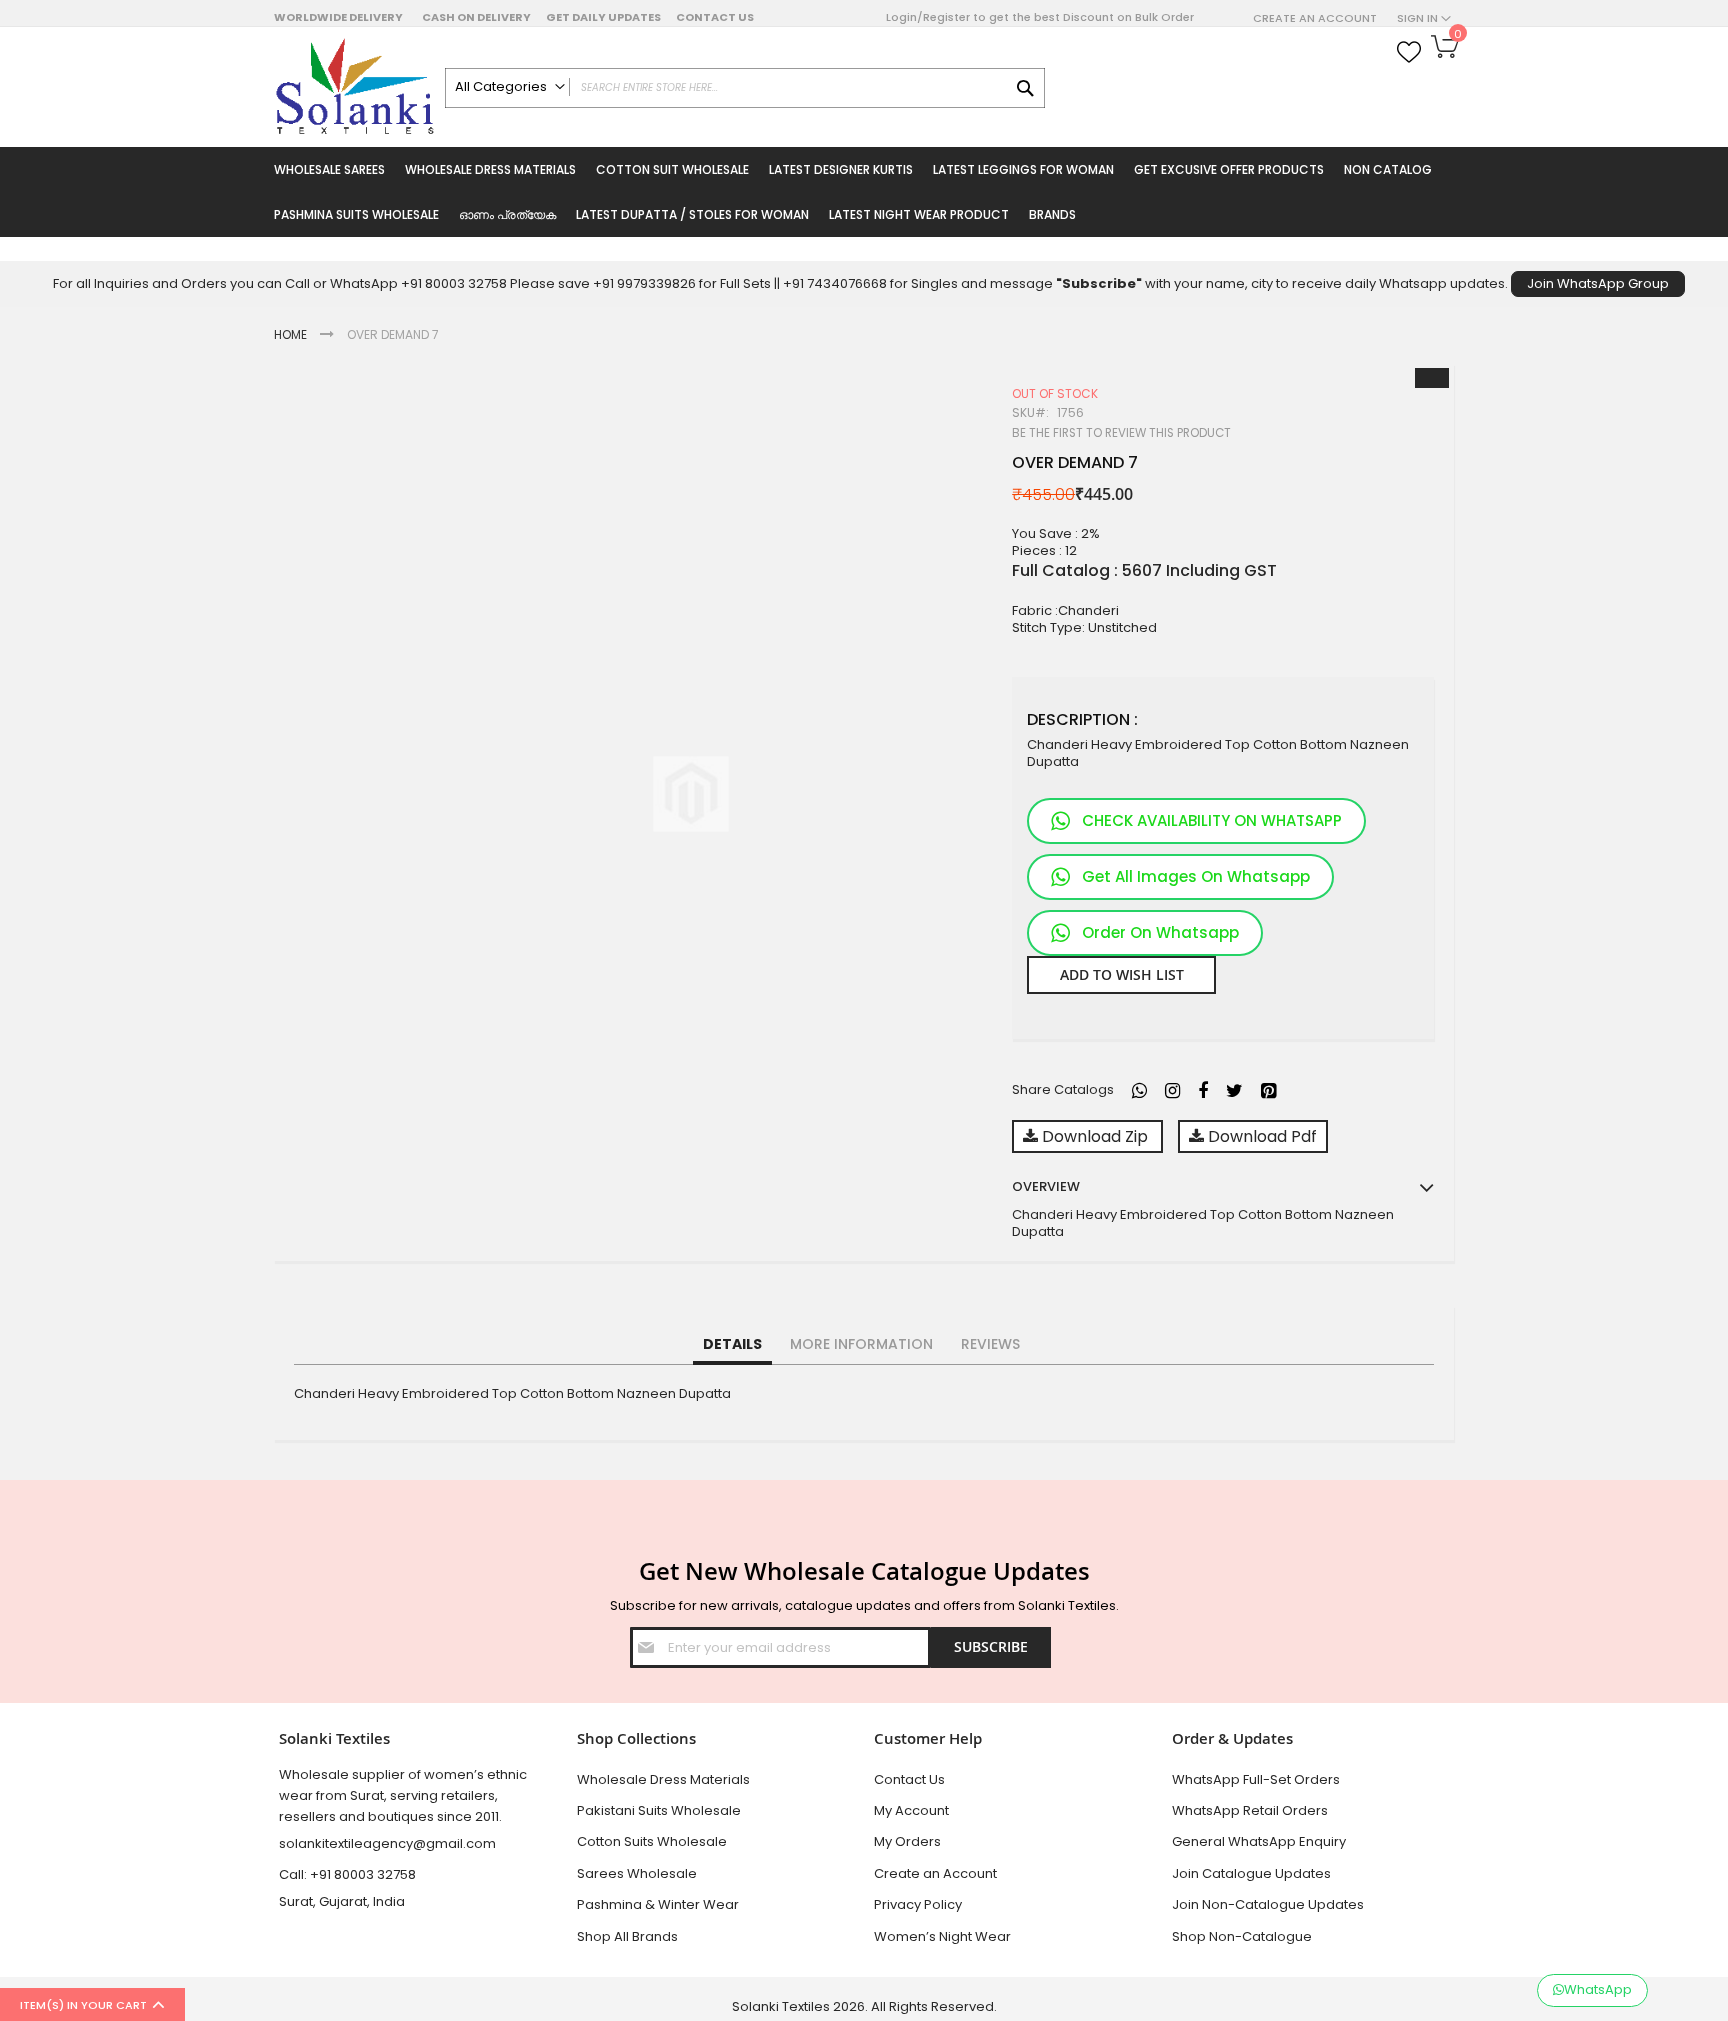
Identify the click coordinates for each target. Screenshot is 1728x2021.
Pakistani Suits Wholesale (659, 1810)
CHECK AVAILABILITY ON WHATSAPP (1212, 820)
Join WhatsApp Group (1598, 283)
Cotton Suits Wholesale (652, 1841)
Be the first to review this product (1121, 433)
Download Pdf (1260, 1136)
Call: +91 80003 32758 (347, 1874)
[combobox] (745, 88)
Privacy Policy (918, 1904)
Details (732, 1344)
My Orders (907, 1841)
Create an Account (1315, 18)
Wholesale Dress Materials (663, 1779)
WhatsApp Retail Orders (1250, 1810)
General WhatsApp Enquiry (1259, 1841)
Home (290, 334)
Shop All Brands (627, 1936)
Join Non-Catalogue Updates (1268, 1904)
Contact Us (715, 17)
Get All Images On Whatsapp (1196, 876)
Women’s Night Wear (942, 1936)
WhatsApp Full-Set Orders (1256, 1779)
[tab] (732, 1345)
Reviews (990, 1344)
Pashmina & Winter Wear (658, 1904)
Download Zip (1095, 1136)
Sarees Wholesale (637, 1873)
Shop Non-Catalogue (1242, 1936)
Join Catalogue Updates (1251, 1873)
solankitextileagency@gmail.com (387, 1843)
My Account (911, 1810)
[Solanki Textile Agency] (354, 87)
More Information (861, 1344)
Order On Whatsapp (1160, 932)
